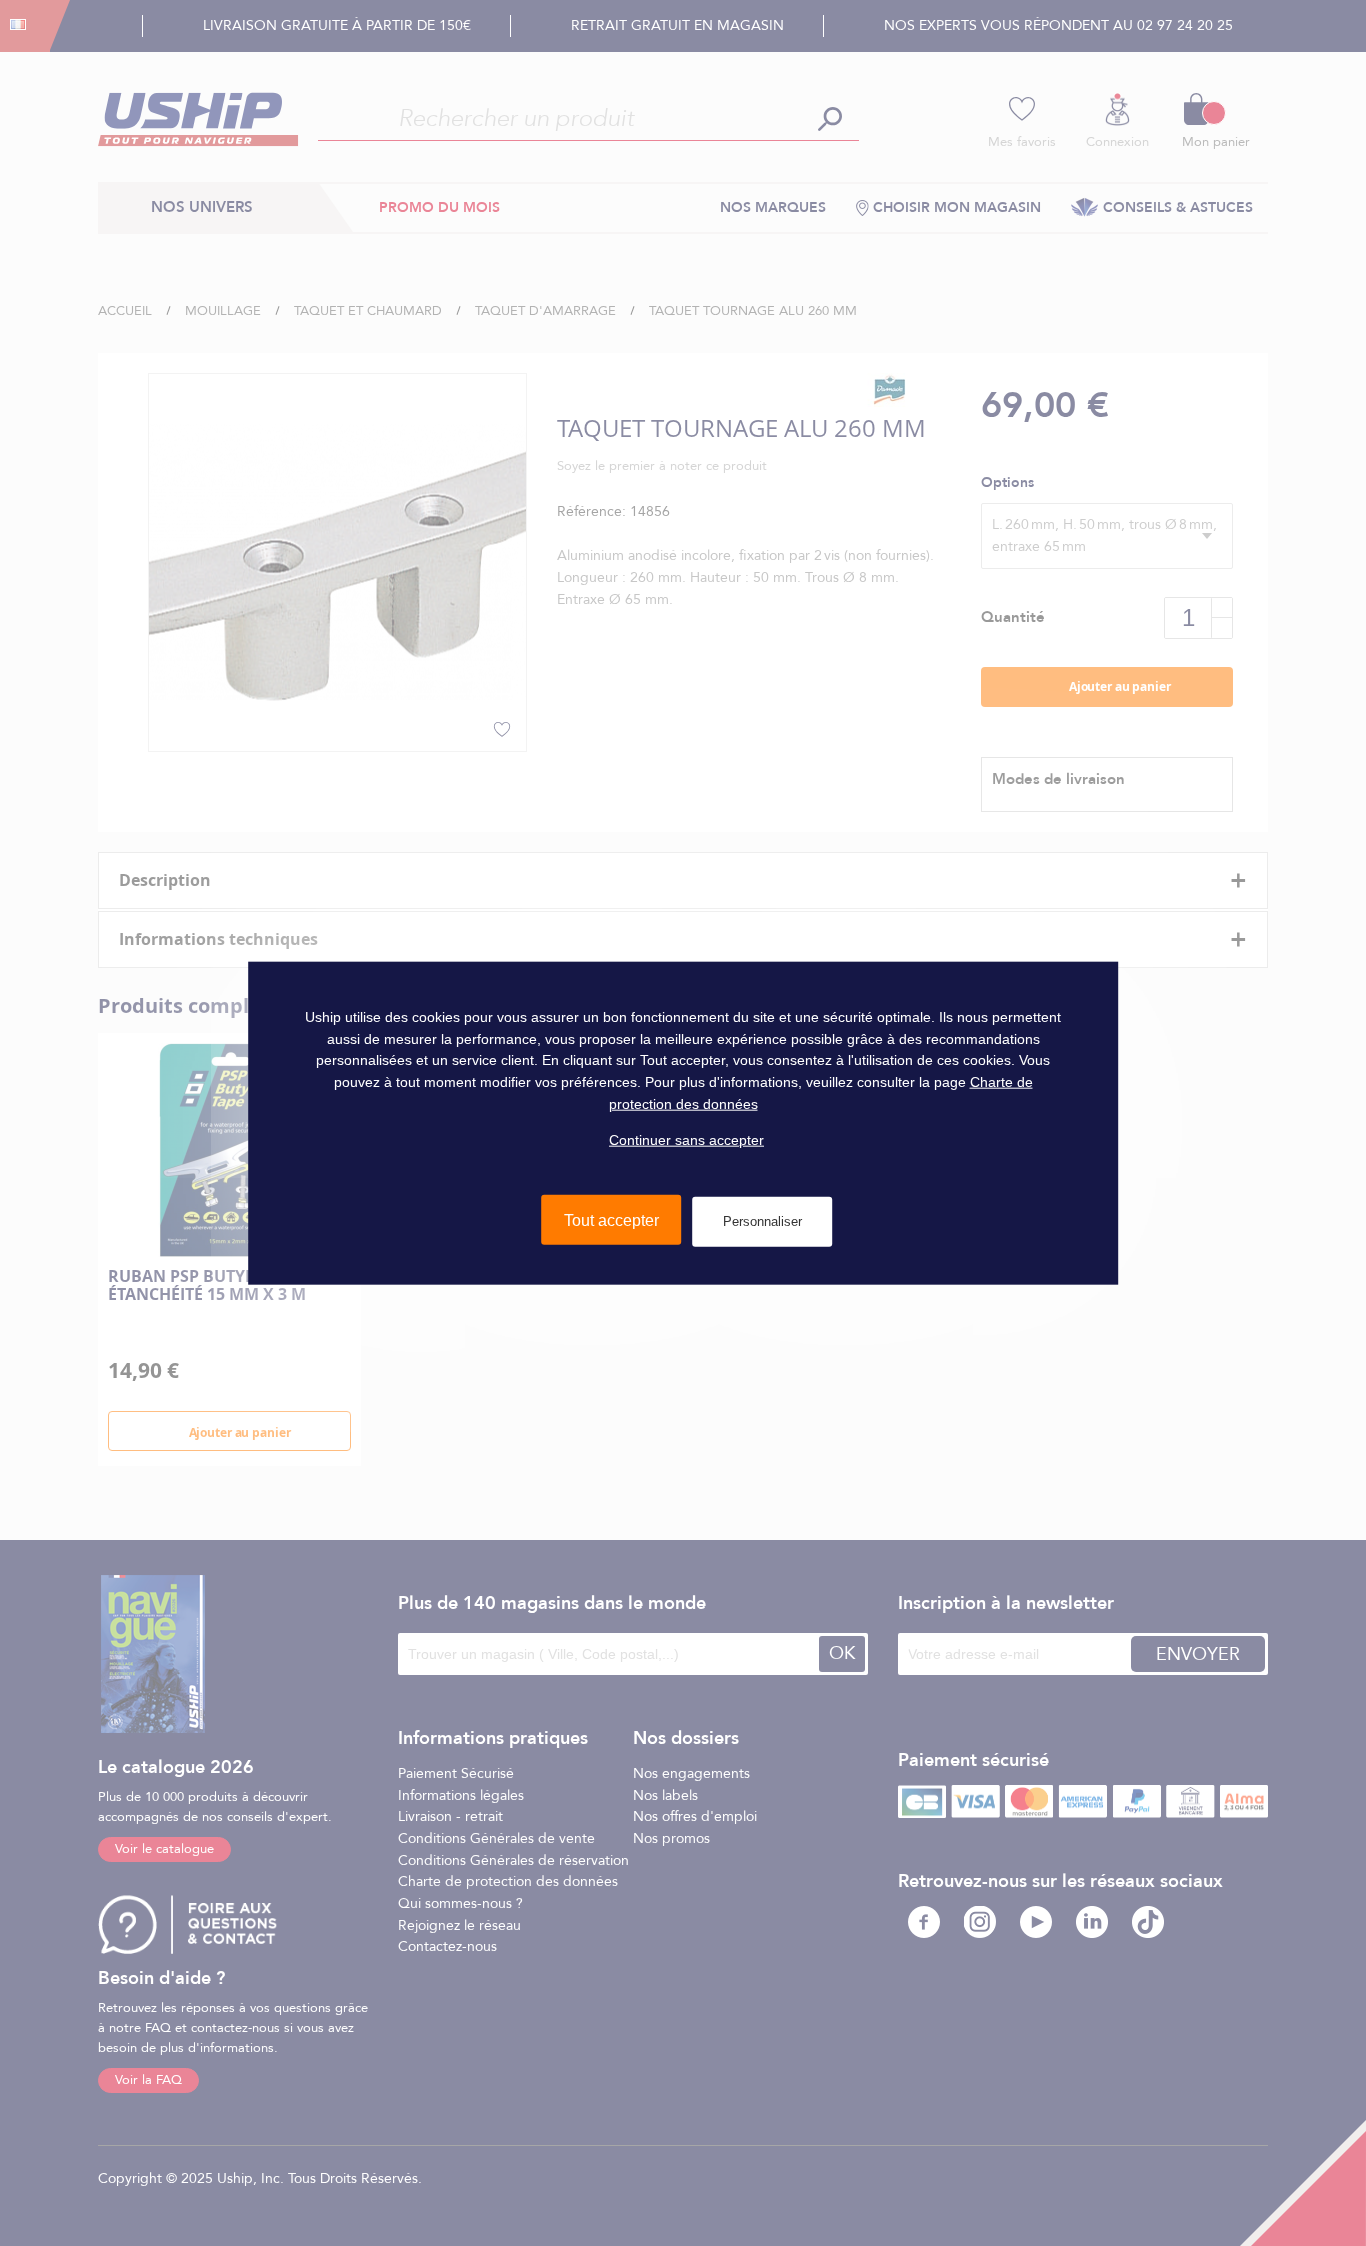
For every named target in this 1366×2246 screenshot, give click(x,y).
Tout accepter (611, 1220)
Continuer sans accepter (686, 1140)
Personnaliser (762, 1221)
